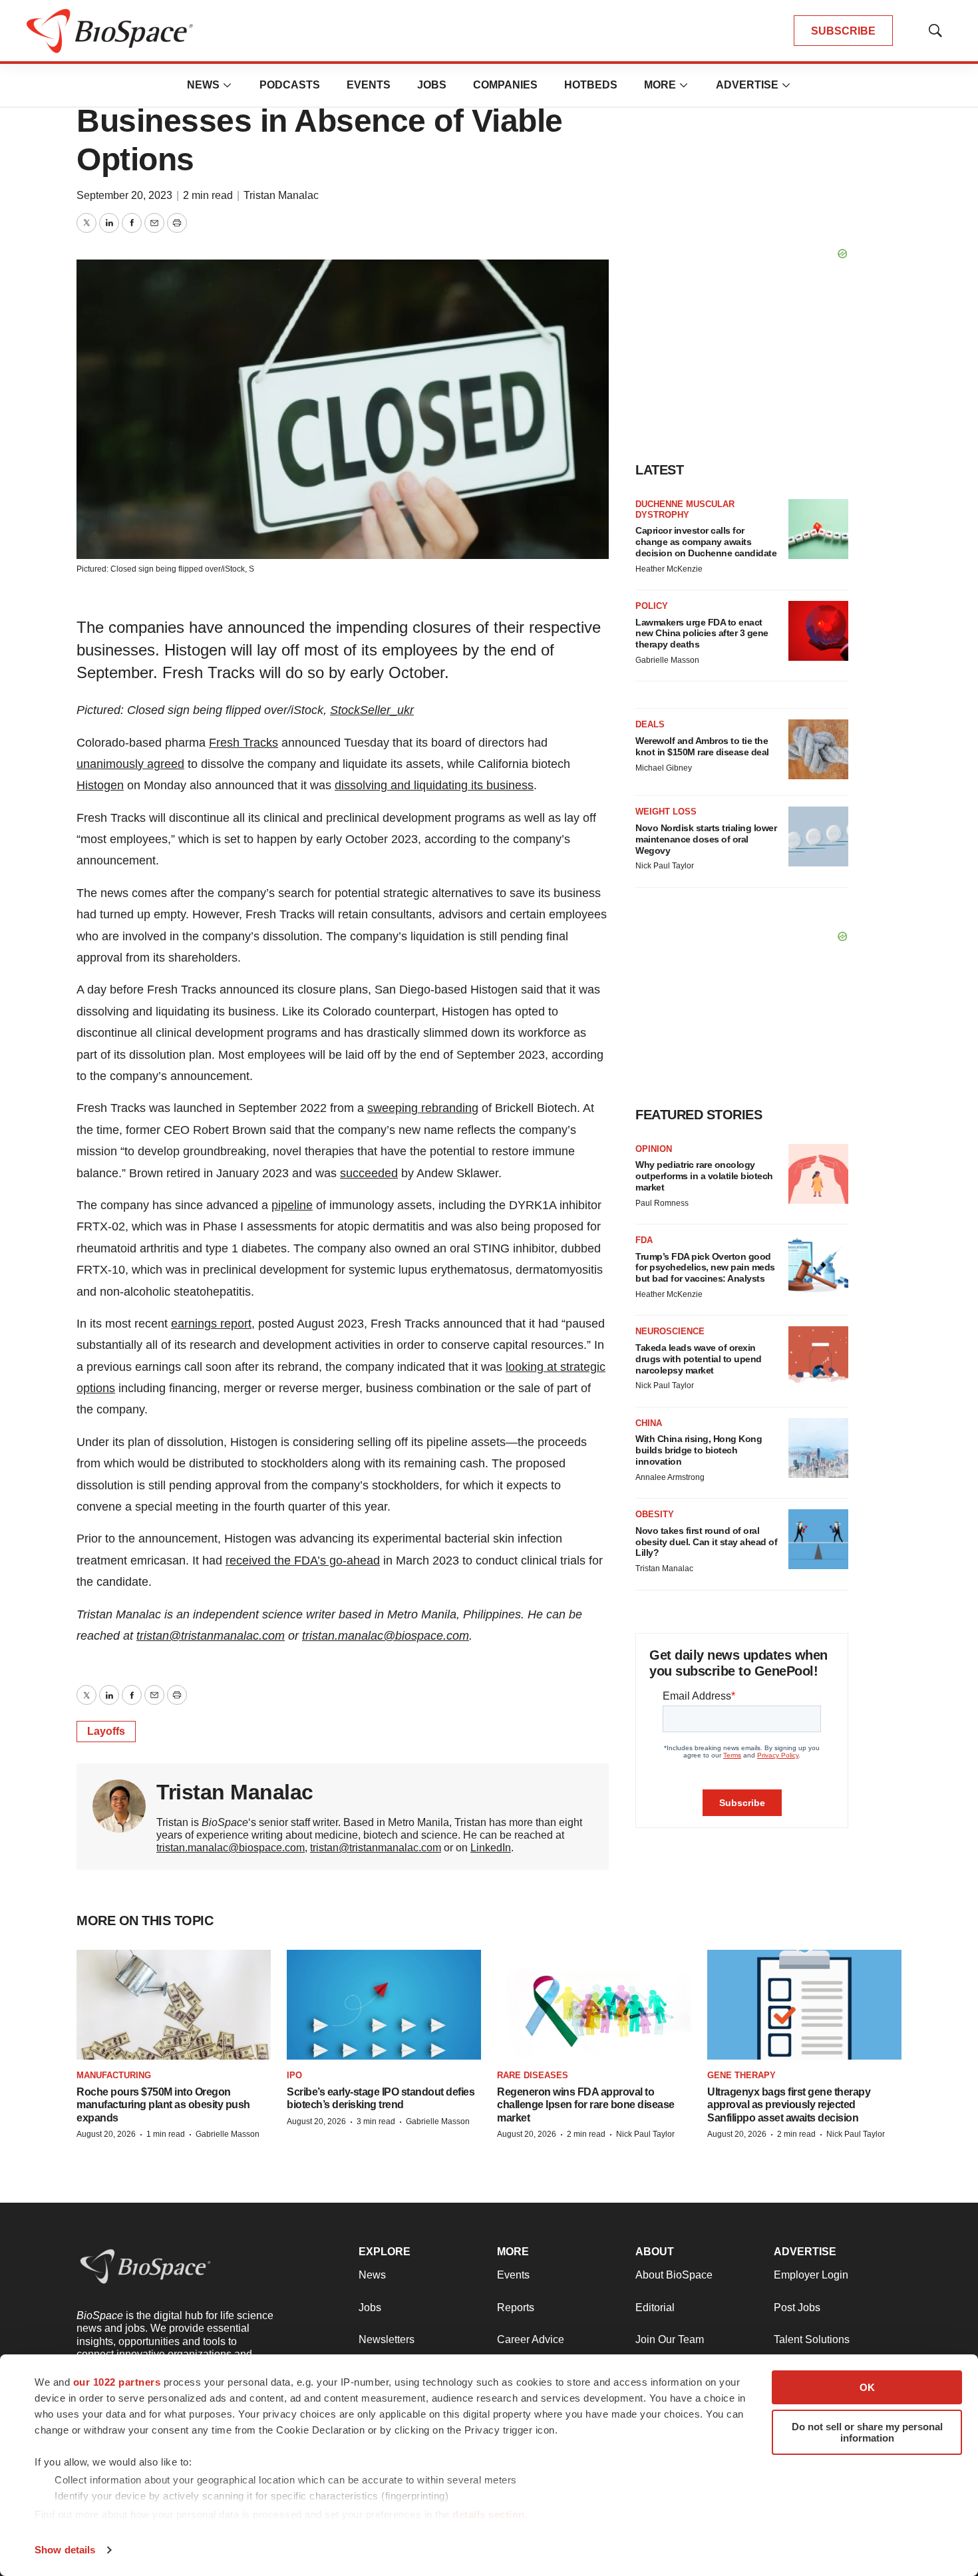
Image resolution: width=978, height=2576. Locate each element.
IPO (294, 2075)
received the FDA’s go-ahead (303, 1561)
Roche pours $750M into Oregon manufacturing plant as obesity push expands (163, 2105)
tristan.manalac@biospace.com (386, 1636)
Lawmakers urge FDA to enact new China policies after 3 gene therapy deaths (702, 634)
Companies (505, 85)
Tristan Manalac (281, 195)
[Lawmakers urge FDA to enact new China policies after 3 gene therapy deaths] (818, 631)
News (203, 85)
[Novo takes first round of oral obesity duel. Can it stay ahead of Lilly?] (818, 1539)
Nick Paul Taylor (665, 866)
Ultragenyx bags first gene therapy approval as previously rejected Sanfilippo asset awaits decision (789, 2105)
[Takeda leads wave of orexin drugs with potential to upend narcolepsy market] (818, 1356)
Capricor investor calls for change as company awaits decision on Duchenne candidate (706, 542)
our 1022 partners (117, 2382)
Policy (652, 606)
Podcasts (290, 85)
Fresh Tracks (244, 743)
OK (867, 2387)
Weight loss (666, 812)
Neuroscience (670, 1331)
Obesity (655, 1514)
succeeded (369, 1173)
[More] (228, 85)
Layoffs (106, 1731)
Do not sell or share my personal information (867, 2432)
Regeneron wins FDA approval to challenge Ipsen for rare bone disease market (586, 2105)
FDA (644, 1240)
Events (369, 85)
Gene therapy (741, 2075)
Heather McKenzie (669, 569)
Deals (650, 724)
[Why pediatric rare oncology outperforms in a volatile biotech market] (818, 1174)
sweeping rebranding (423, 1108)
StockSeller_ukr (372, 710)
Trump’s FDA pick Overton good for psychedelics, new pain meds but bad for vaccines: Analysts (705, 1268)
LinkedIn (491, 1848)
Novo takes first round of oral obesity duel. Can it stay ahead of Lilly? (706, 1542)
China (649, 1423)
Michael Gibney (664, 768)
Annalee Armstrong (670, 1477)
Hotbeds (591, 85)
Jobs (432, 85)
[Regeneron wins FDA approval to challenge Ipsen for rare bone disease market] (594, 2004)
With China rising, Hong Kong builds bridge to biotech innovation (699, 1450)
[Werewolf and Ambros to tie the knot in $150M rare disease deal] (818, 749)
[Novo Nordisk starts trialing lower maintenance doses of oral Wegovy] (818, 836)
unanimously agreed (130, 764)
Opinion (654, 1149)
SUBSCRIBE (843, 31)
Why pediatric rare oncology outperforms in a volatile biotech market (704, 1176)
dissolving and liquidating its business (434, 785)
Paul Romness (662, 1203)
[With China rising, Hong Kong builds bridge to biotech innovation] (818, 1448)
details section (489, 2514)
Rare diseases (533, 2075)
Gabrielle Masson (667, 660)
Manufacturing (114, 2075)
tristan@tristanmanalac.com (211, 1636)
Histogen (100, 785)
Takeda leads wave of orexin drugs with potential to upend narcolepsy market (699, 1359)
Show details (65, 2550)
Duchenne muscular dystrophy (685, 509)
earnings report (211, 1324)
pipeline (292, 1205)
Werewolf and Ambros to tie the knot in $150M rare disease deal (702, 746)
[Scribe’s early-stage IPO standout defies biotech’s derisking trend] (384, 2004)
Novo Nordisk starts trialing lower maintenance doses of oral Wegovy (706, 839)
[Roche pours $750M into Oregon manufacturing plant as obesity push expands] (174, 2004)
